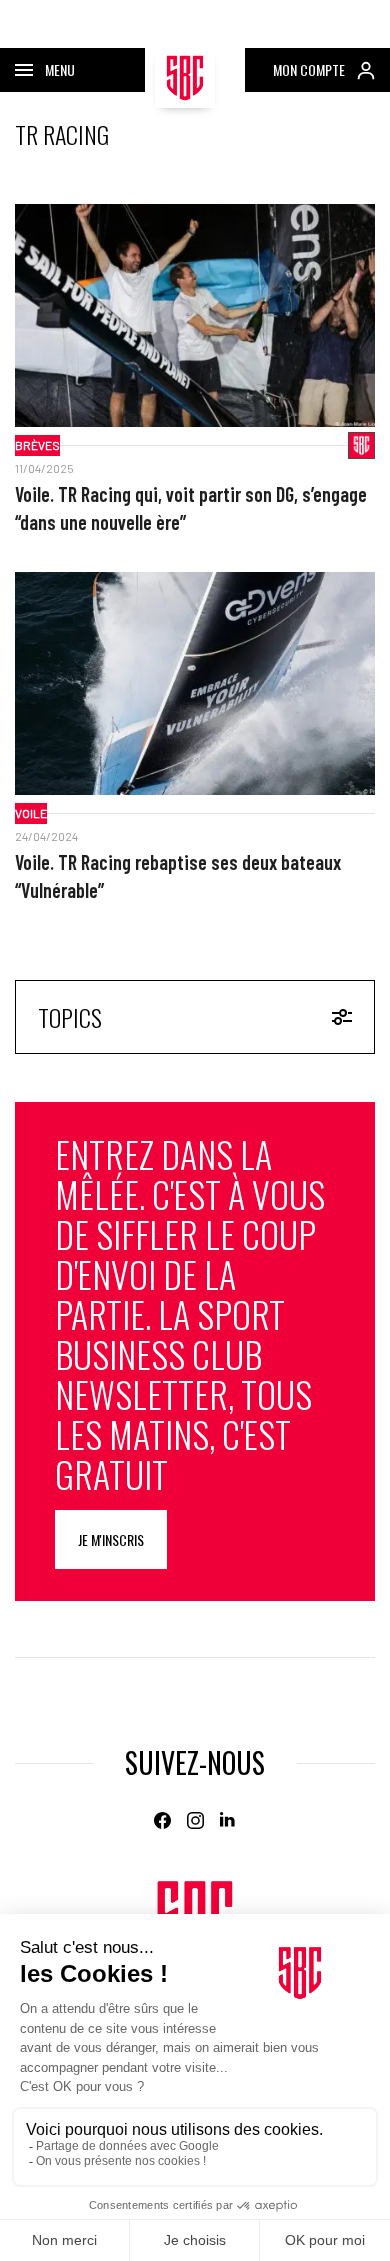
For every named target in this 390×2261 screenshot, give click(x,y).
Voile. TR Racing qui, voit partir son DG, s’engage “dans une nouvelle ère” (191, 508)
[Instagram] (195, 1820)
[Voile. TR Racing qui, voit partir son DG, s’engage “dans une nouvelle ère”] (195, 315)
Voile (31, 813)
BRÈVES (37, 445)
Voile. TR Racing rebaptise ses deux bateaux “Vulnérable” (178, 876)
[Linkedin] (228, 1820)
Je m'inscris (111, 1539)
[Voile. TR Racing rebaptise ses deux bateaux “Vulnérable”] (195, 683)
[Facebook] (162, 1820)
